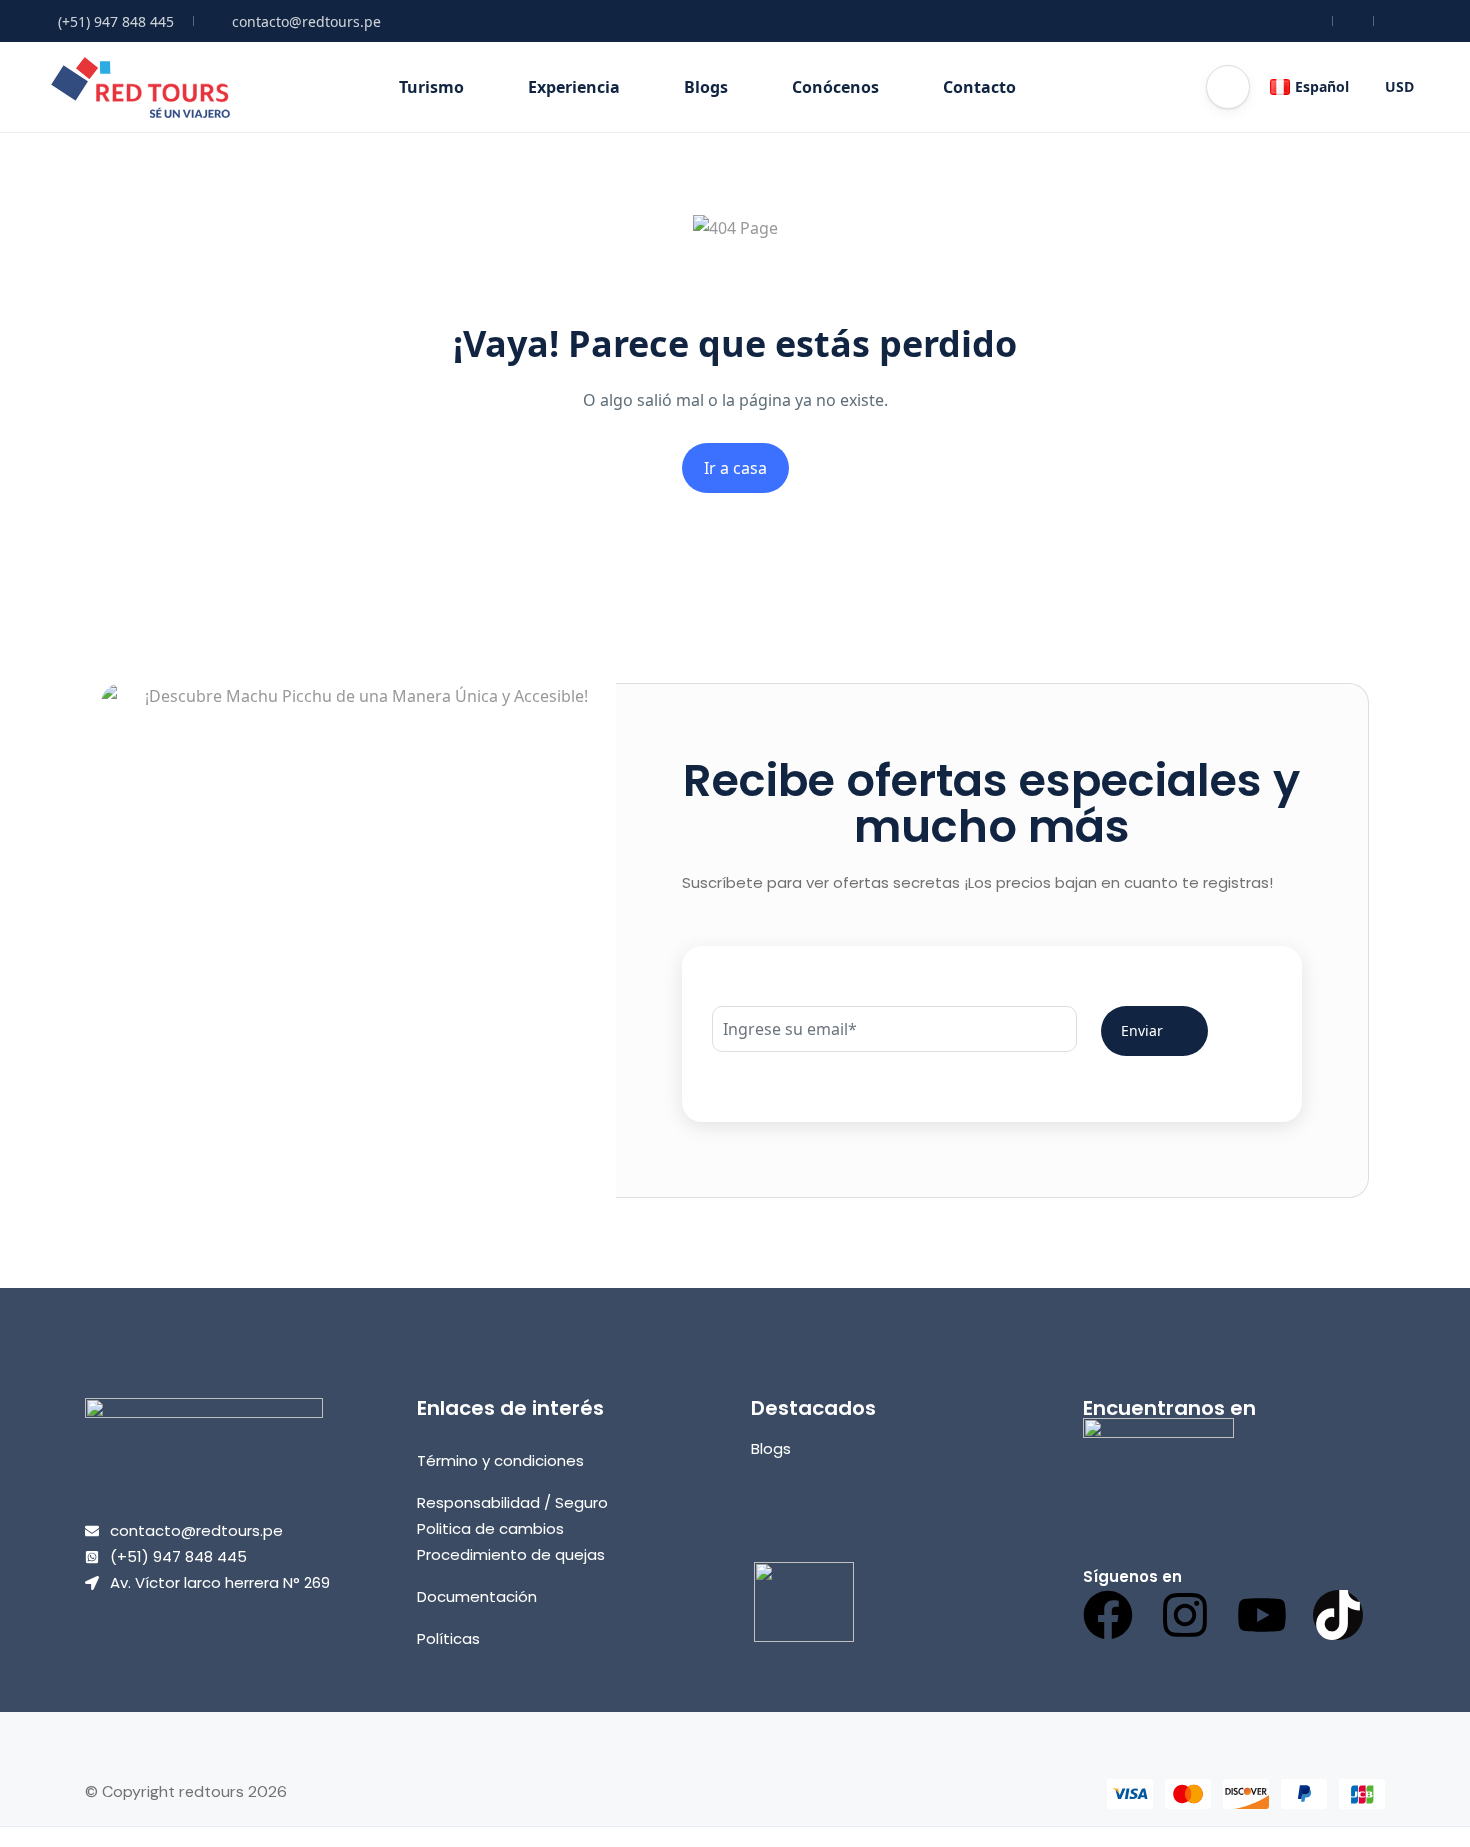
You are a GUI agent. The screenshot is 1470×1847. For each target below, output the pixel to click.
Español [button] (1322, 86)
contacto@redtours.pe (306, 21)
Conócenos (835, 87)
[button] (1228, 87)
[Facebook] (1108, 1615)
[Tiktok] (1338, 1615)
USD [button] (1399, 86)
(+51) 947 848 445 (116, 21)
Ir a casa (735, 468)
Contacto (979, 87)
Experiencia (574, 87)
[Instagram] (1185, 1615)
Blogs (706, 87)
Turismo (431, 87)
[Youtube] (1262, 1615)
